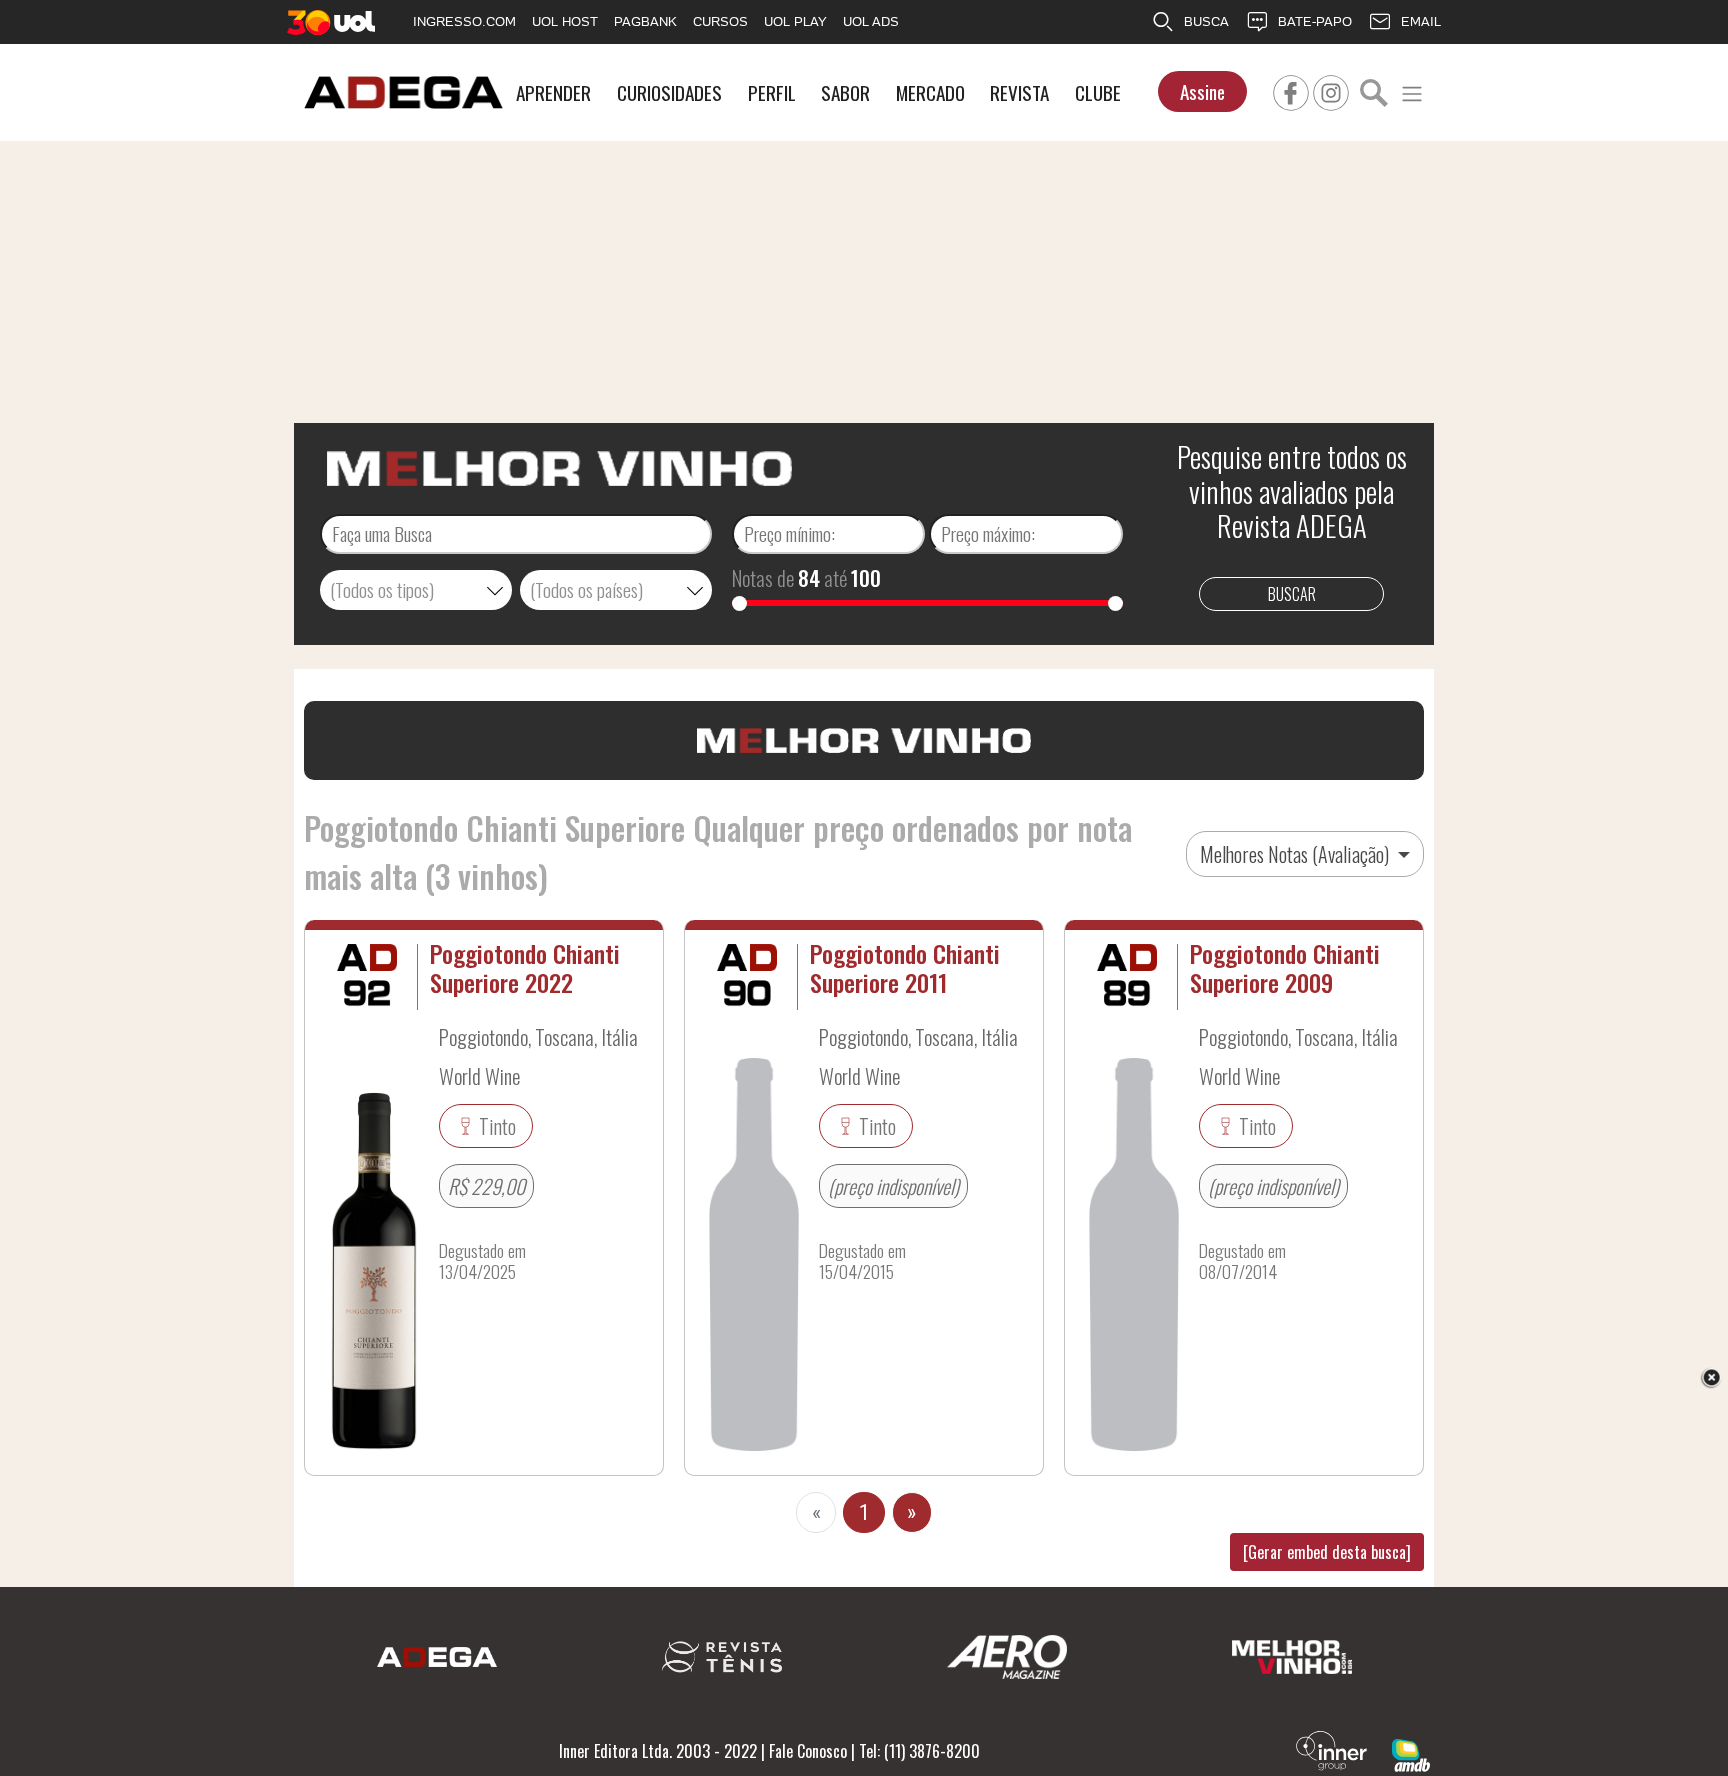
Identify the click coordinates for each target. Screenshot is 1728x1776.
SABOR (845, 92)
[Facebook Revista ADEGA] (1291, 90)
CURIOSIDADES (669, 92)
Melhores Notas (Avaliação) (1296, 854)
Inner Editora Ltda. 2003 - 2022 (658, 1751)
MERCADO (930, 92)
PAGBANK (645, 21)
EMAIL (1421, 21)
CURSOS (720, 21)
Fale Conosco (808, 1751)
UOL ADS (871, 21)
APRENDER (553, 92)
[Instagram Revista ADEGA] (1331, 90)
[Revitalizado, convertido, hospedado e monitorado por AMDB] (1411, 1753)
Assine (1202, 91)
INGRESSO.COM (464, 21)
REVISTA (1019, 92)
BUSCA (1206, 21)
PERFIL (772, 92)
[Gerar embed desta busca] (1327, 1552)
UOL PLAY (795, 21)
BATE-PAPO (1315, 21)
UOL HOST (565, 21)
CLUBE (1098, 92)
